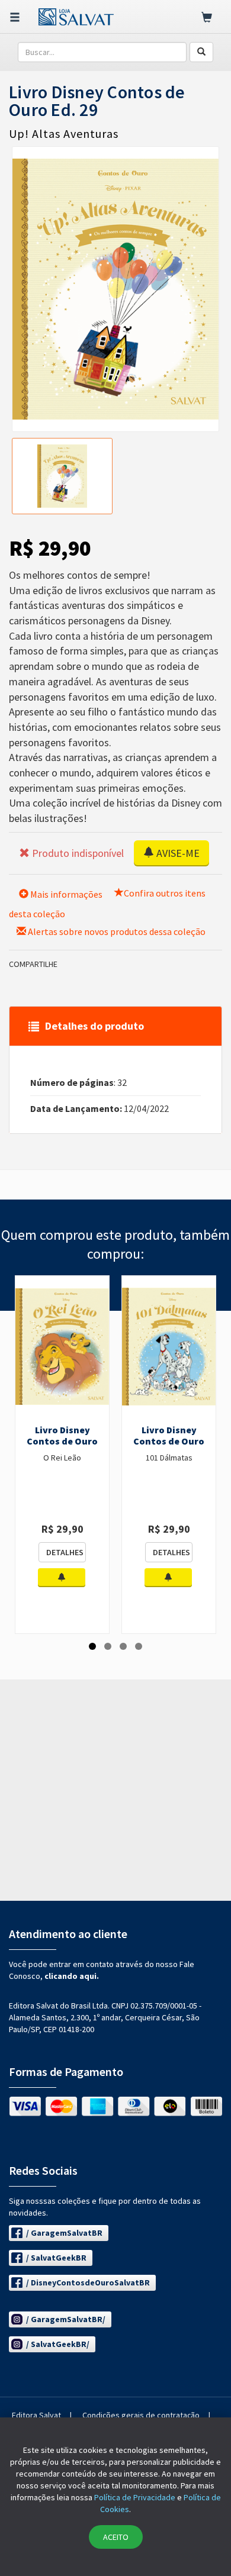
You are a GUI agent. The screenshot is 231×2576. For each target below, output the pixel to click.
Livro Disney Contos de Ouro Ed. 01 (62, 1442)
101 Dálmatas (169, 1458)
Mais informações (65, 894)
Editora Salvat (36, 2415)
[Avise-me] (62, 1578)
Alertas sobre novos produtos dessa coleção (116, 931)
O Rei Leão (62, 1458)
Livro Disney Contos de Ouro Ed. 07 (169, 1442)
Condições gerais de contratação (141, 2415)
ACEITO (116, 2537)
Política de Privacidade (135, 2497)
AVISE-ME (177, 853)
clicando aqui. (72, 1976)
